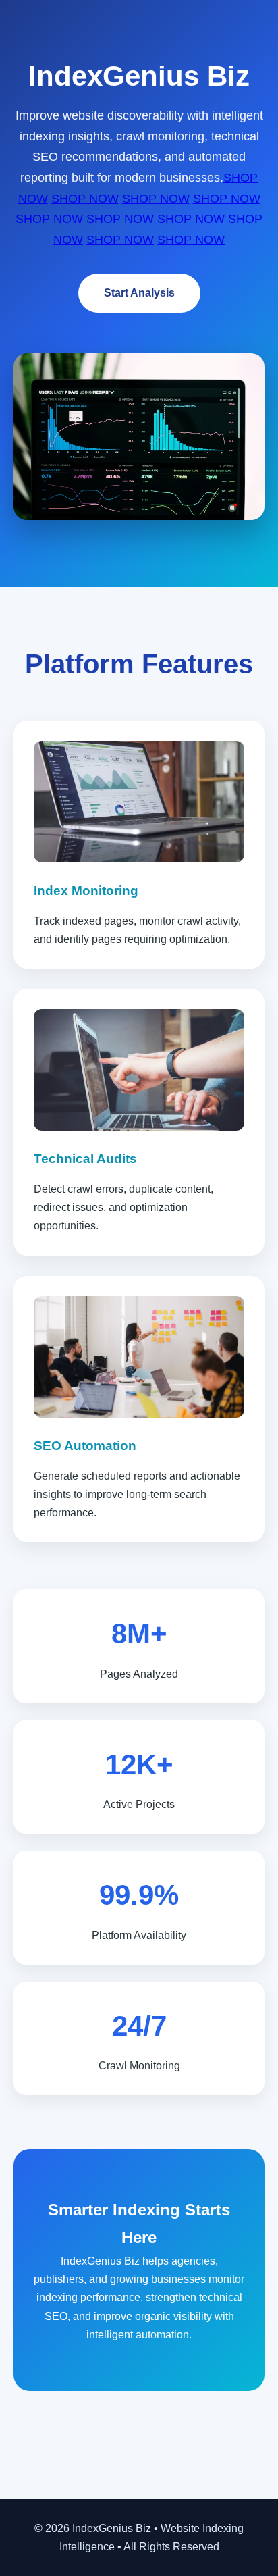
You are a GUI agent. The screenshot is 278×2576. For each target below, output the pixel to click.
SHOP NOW (85, 199)
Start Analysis (139, 293)
